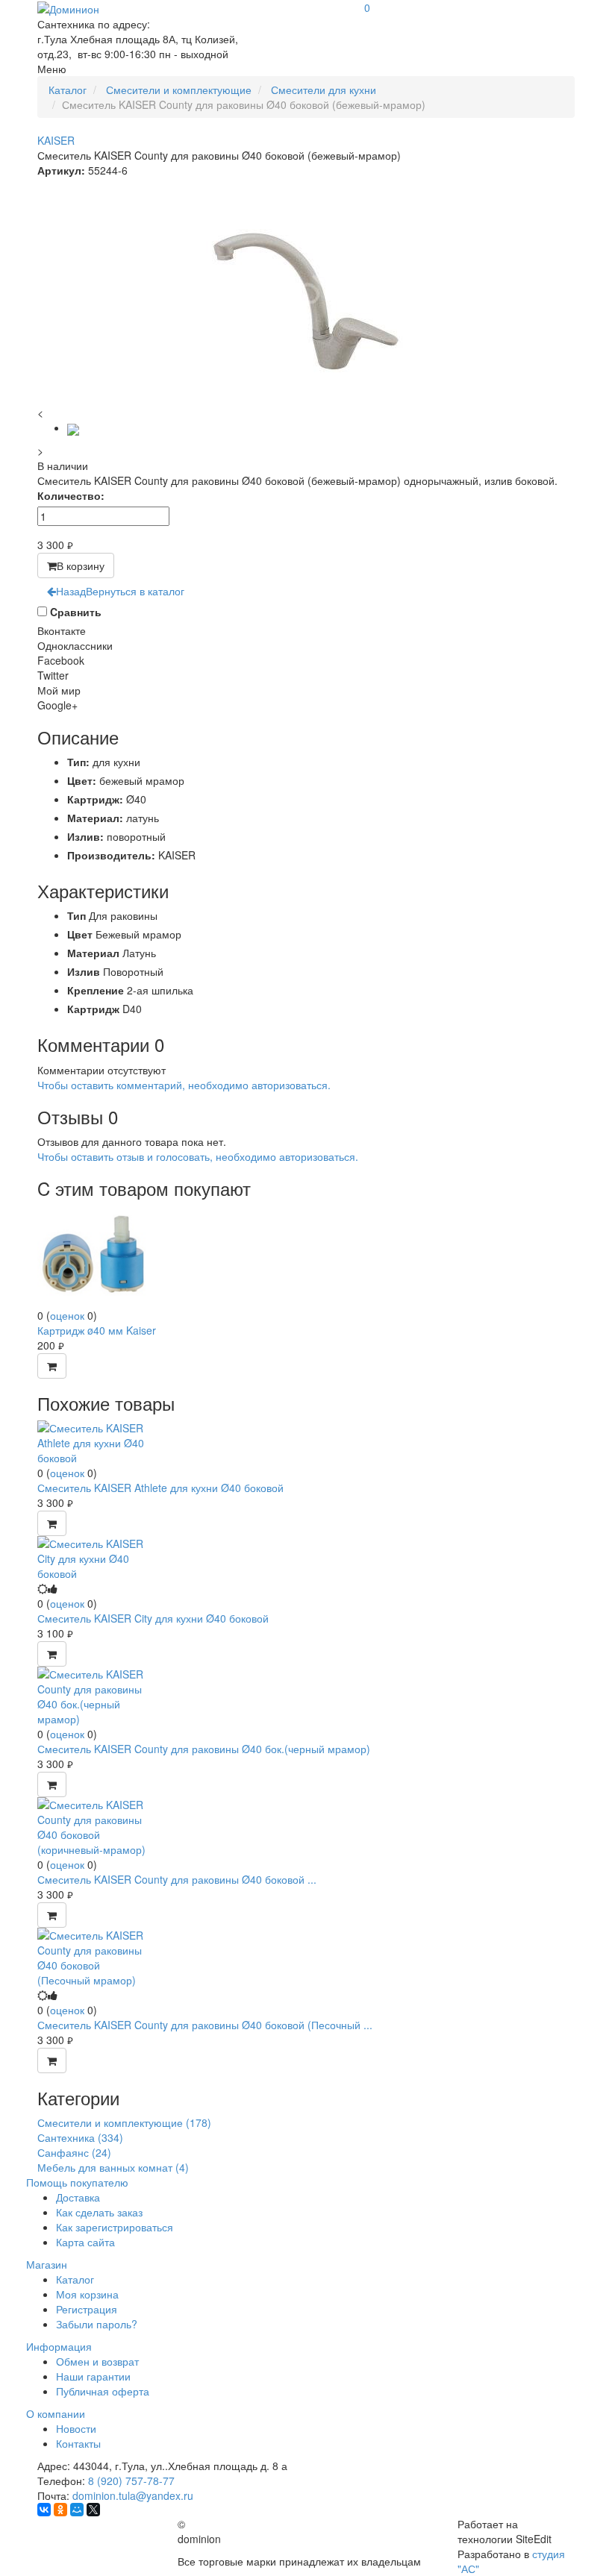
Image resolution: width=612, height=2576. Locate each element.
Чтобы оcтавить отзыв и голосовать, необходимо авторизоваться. (198, 1156)
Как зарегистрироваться (115, 2227)
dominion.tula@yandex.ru (133, 2495)
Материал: (95, 818)
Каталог (75, 2279)
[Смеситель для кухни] (73, 427)
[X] (93, 2510)
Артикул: (61, 170)
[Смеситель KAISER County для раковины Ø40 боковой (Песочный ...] (93, 1956)
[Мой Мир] (77, 2510)
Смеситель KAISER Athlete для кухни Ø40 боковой (160, 1488)
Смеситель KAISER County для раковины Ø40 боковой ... (177, 1879)
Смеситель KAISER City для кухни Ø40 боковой (153, 1618)
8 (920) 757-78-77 (131, 2481)
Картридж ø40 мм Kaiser (97, 1330)
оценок (67, 1315)
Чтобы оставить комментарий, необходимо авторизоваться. (184, 1085)
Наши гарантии (93, 2376)
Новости (76, 2428)
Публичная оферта (103, 2391)
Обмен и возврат (97, 2361)
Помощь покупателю (77, 2182)
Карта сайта (85, 2242)
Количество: (71, 495)
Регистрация (87, 2309)
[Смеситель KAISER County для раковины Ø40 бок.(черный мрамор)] (93, 1695)
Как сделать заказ (99, 2212)
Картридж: (95, 799)
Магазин (47, 2264)
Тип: (78, 762)
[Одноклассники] (60, 2510)
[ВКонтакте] (44, 2510)
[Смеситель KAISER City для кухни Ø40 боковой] (93, 1557)
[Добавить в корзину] (52, 1366)
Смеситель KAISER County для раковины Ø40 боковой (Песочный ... (205, 2025)
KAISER (56, 140)
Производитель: (111, 855)
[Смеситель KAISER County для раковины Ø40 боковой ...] (93, 1826)
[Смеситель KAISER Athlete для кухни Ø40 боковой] (93, 1441)
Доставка (78, 2197)
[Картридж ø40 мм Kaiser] (93, 1255)
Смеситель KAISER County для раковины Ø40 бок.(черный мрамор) (204, 1749)
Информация (59, 2346)
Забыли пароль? (97, 2324)
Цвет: (82, 780)
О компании (56, 2413)
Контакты (78, 2443)
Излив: (85, 836)
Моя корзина (87, 2294)
